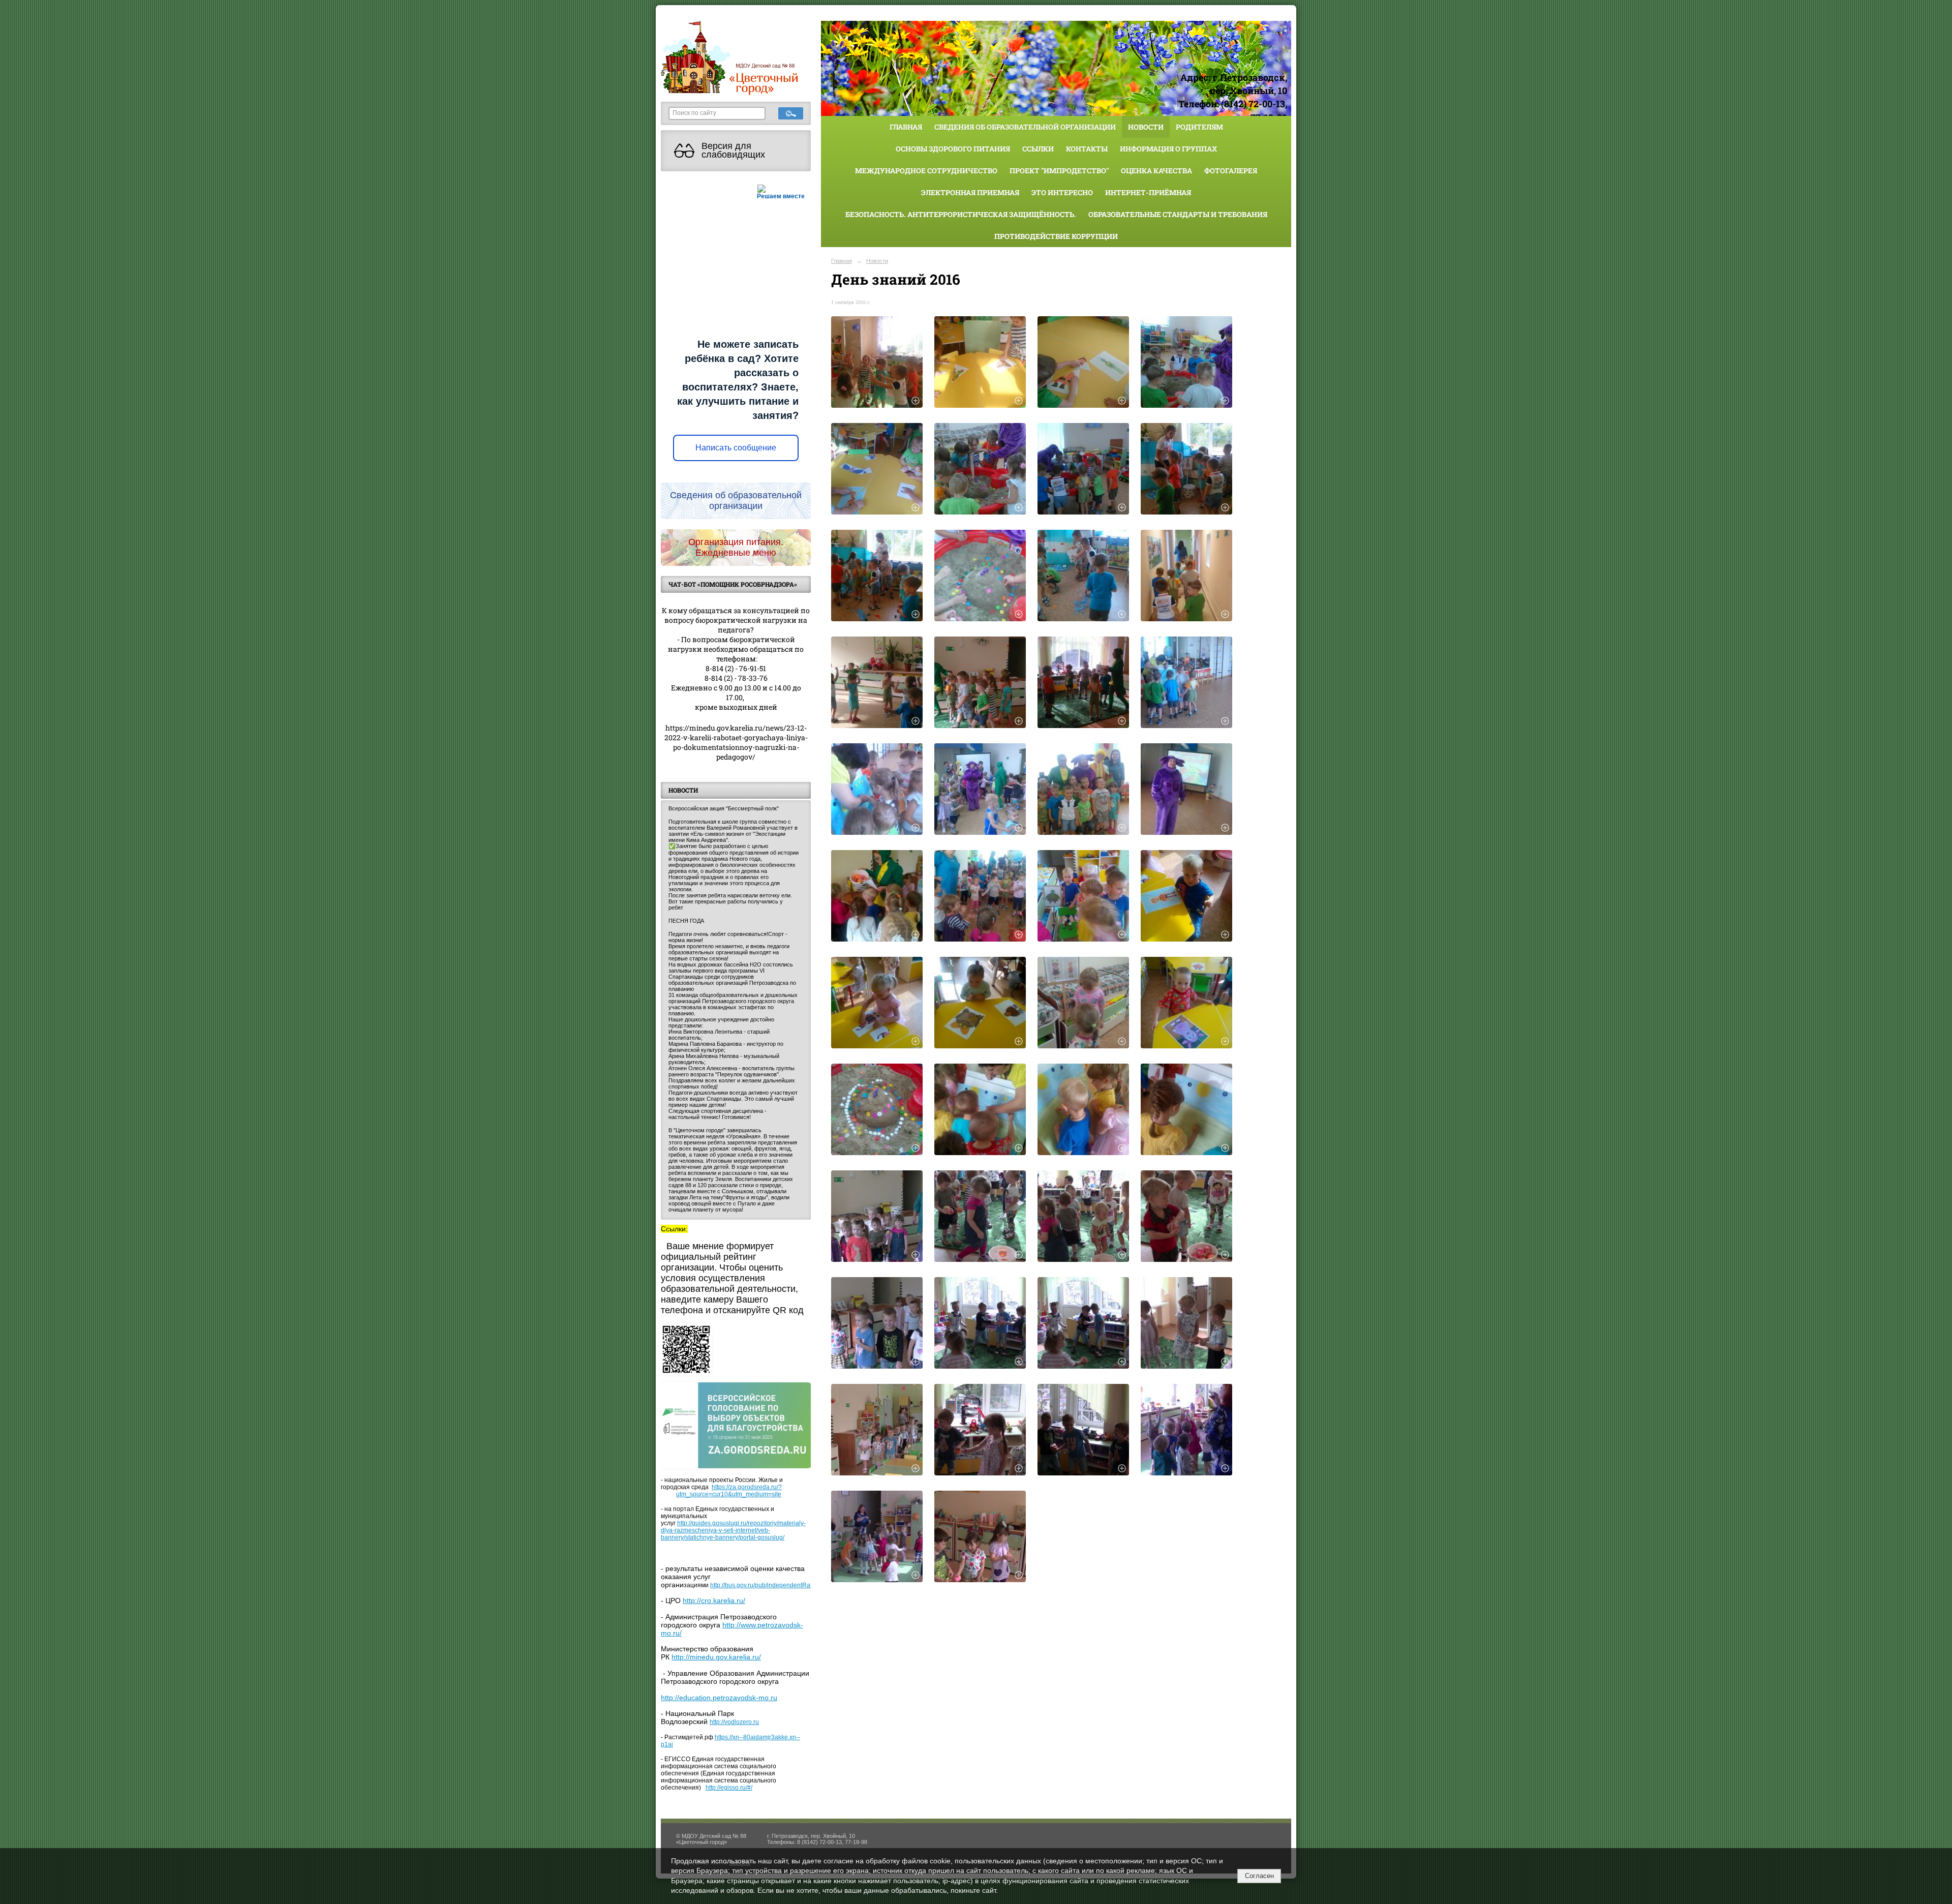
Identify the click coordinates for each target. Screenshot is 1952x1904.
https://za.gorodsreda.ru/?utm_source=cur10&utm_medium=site (729, 1491)
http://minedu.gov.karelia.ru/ (716, 1657)
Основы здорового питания (953, 149)
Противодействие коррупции (1056, 236)
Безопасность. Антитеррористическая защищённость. (961, 214)
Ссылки (1038, 149)
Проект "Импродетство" (1059, 171)
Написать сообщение (736, 448)
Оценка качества (1156, 171)
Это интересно (1062, 192)
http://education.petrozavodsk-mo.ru (719, 1698)
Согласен (1259, 1876)
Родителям (1199, 127)
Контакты (1087, 149)
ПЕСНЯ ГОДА (686, 921)
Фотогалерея (1231, 171)
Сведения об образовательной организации (1025, 127)
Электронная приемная (970, 192)
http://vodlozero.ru (734, 1722)
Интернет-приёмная (1148, 192)
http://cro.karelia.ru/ (714, 1600)
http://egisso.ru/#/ (729, 1788)
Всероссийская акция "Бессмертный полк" (724, 808)
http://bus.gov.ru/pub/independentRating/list (770, 1585)
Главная (906, 127)
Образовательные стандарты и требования (1178, 214)
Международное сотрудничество (926, 171)
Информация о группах (1168, 149)
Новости (1146, 127)
